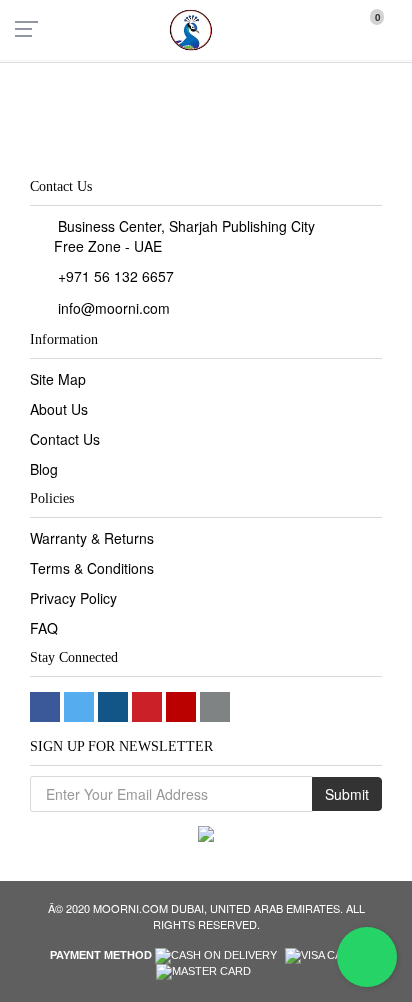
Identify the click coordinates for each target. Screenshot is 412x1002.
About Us (59, 409)
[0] (363, 28)
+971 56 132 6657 (116, 276)
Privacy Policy (73, 598)
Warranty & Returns (92, 538)
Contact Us (65, 439)
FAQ (44, 628)
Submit (347, 794)
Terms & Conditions (92, 568)
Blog (44, 469)
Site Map (58, 379)
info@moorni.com (114, 308)
